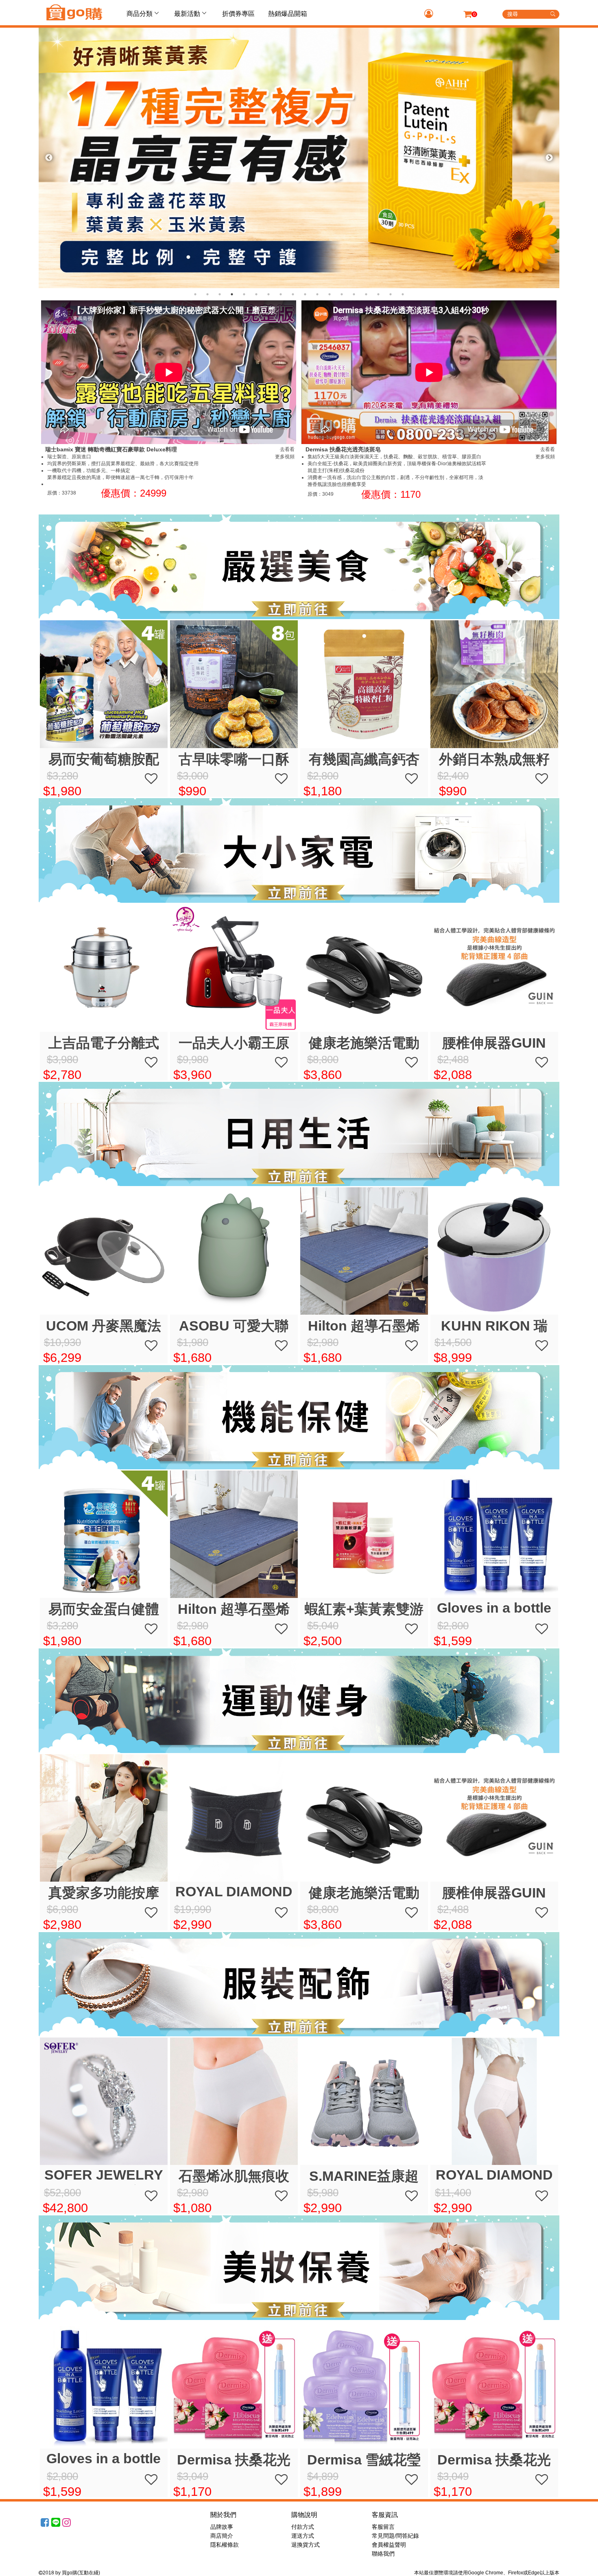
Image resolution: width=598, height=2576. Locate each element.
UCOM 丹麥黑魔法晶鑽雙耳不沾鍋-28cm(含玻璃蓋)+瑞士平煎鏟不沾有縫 (104, 1326)
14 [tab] (354, 294)
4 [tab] (232, 294)
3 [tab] (220, 294)
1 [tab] (195, 294)
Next (549, 158)
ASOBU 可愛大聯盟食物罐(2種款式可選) (234, 1326)
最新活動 (187, 14)
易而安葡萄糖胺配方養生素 (104, 760)
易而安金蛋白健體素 (104, 1610)
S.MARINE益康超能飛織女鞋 (364, 2177)
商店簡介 (222, 2536)
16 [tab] (378, 294)
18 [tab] (403, 294)
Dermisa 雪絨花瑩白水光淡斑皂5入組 (364, 2460)
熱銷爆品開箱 (288, 14)
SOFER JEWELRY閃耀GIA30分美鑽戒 (104, 2176)
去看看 (287, 449)
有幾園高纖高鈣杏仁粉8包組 (364, 760)
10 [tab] (305, 294)
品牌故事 (222, 2527)
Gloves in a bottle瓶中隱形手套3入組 (494, 1609)
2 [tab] (207, 294)
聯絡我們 (383, 2554)
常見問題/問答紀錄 (395, 2536)
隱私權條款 (225, 2545)
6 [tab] (256, 294)
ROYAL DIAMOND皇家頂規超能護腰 (234, 1893)
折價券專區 (238, 14)
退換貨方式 (306, 2545)
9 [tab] (293, 294)
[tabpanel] (299, 158)
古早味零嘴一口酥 (234, 759)
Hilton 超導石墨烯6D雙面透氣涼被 (364, 1326)
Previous (49, 158)
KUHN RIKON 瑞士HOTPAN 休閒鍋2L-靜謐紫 (494, 1326)
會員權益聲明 (389, 2545)
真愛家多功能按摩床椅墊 (104, 1893)
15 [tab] (366, 294)
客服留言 (383, 2527)
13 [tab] (342, 294)
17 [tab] (391, 294)
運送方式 (303, 2536)
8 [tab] (281, 294)
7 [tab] (268, 294)
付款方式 (303, 2527)
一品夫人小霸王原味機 (234, 1043)
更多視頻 (285, 457)
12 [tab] (330, 294)
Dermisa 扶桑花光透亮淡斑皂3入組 (234, 2460)
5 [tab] (244, 294)
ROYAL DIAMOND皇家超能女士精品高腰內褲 (494, 2176)
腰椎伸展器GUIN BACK (494, 1043)
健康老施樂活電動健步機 (364, 1043)
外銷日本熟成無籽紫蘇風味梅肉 (494, 760)
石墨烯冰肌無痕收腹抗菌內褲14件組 (234, 2177)
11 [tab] (317, 294)
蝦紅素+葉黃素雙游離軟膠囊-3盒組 (364, 1610)
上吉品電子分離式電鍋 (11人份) (104, 1043)
